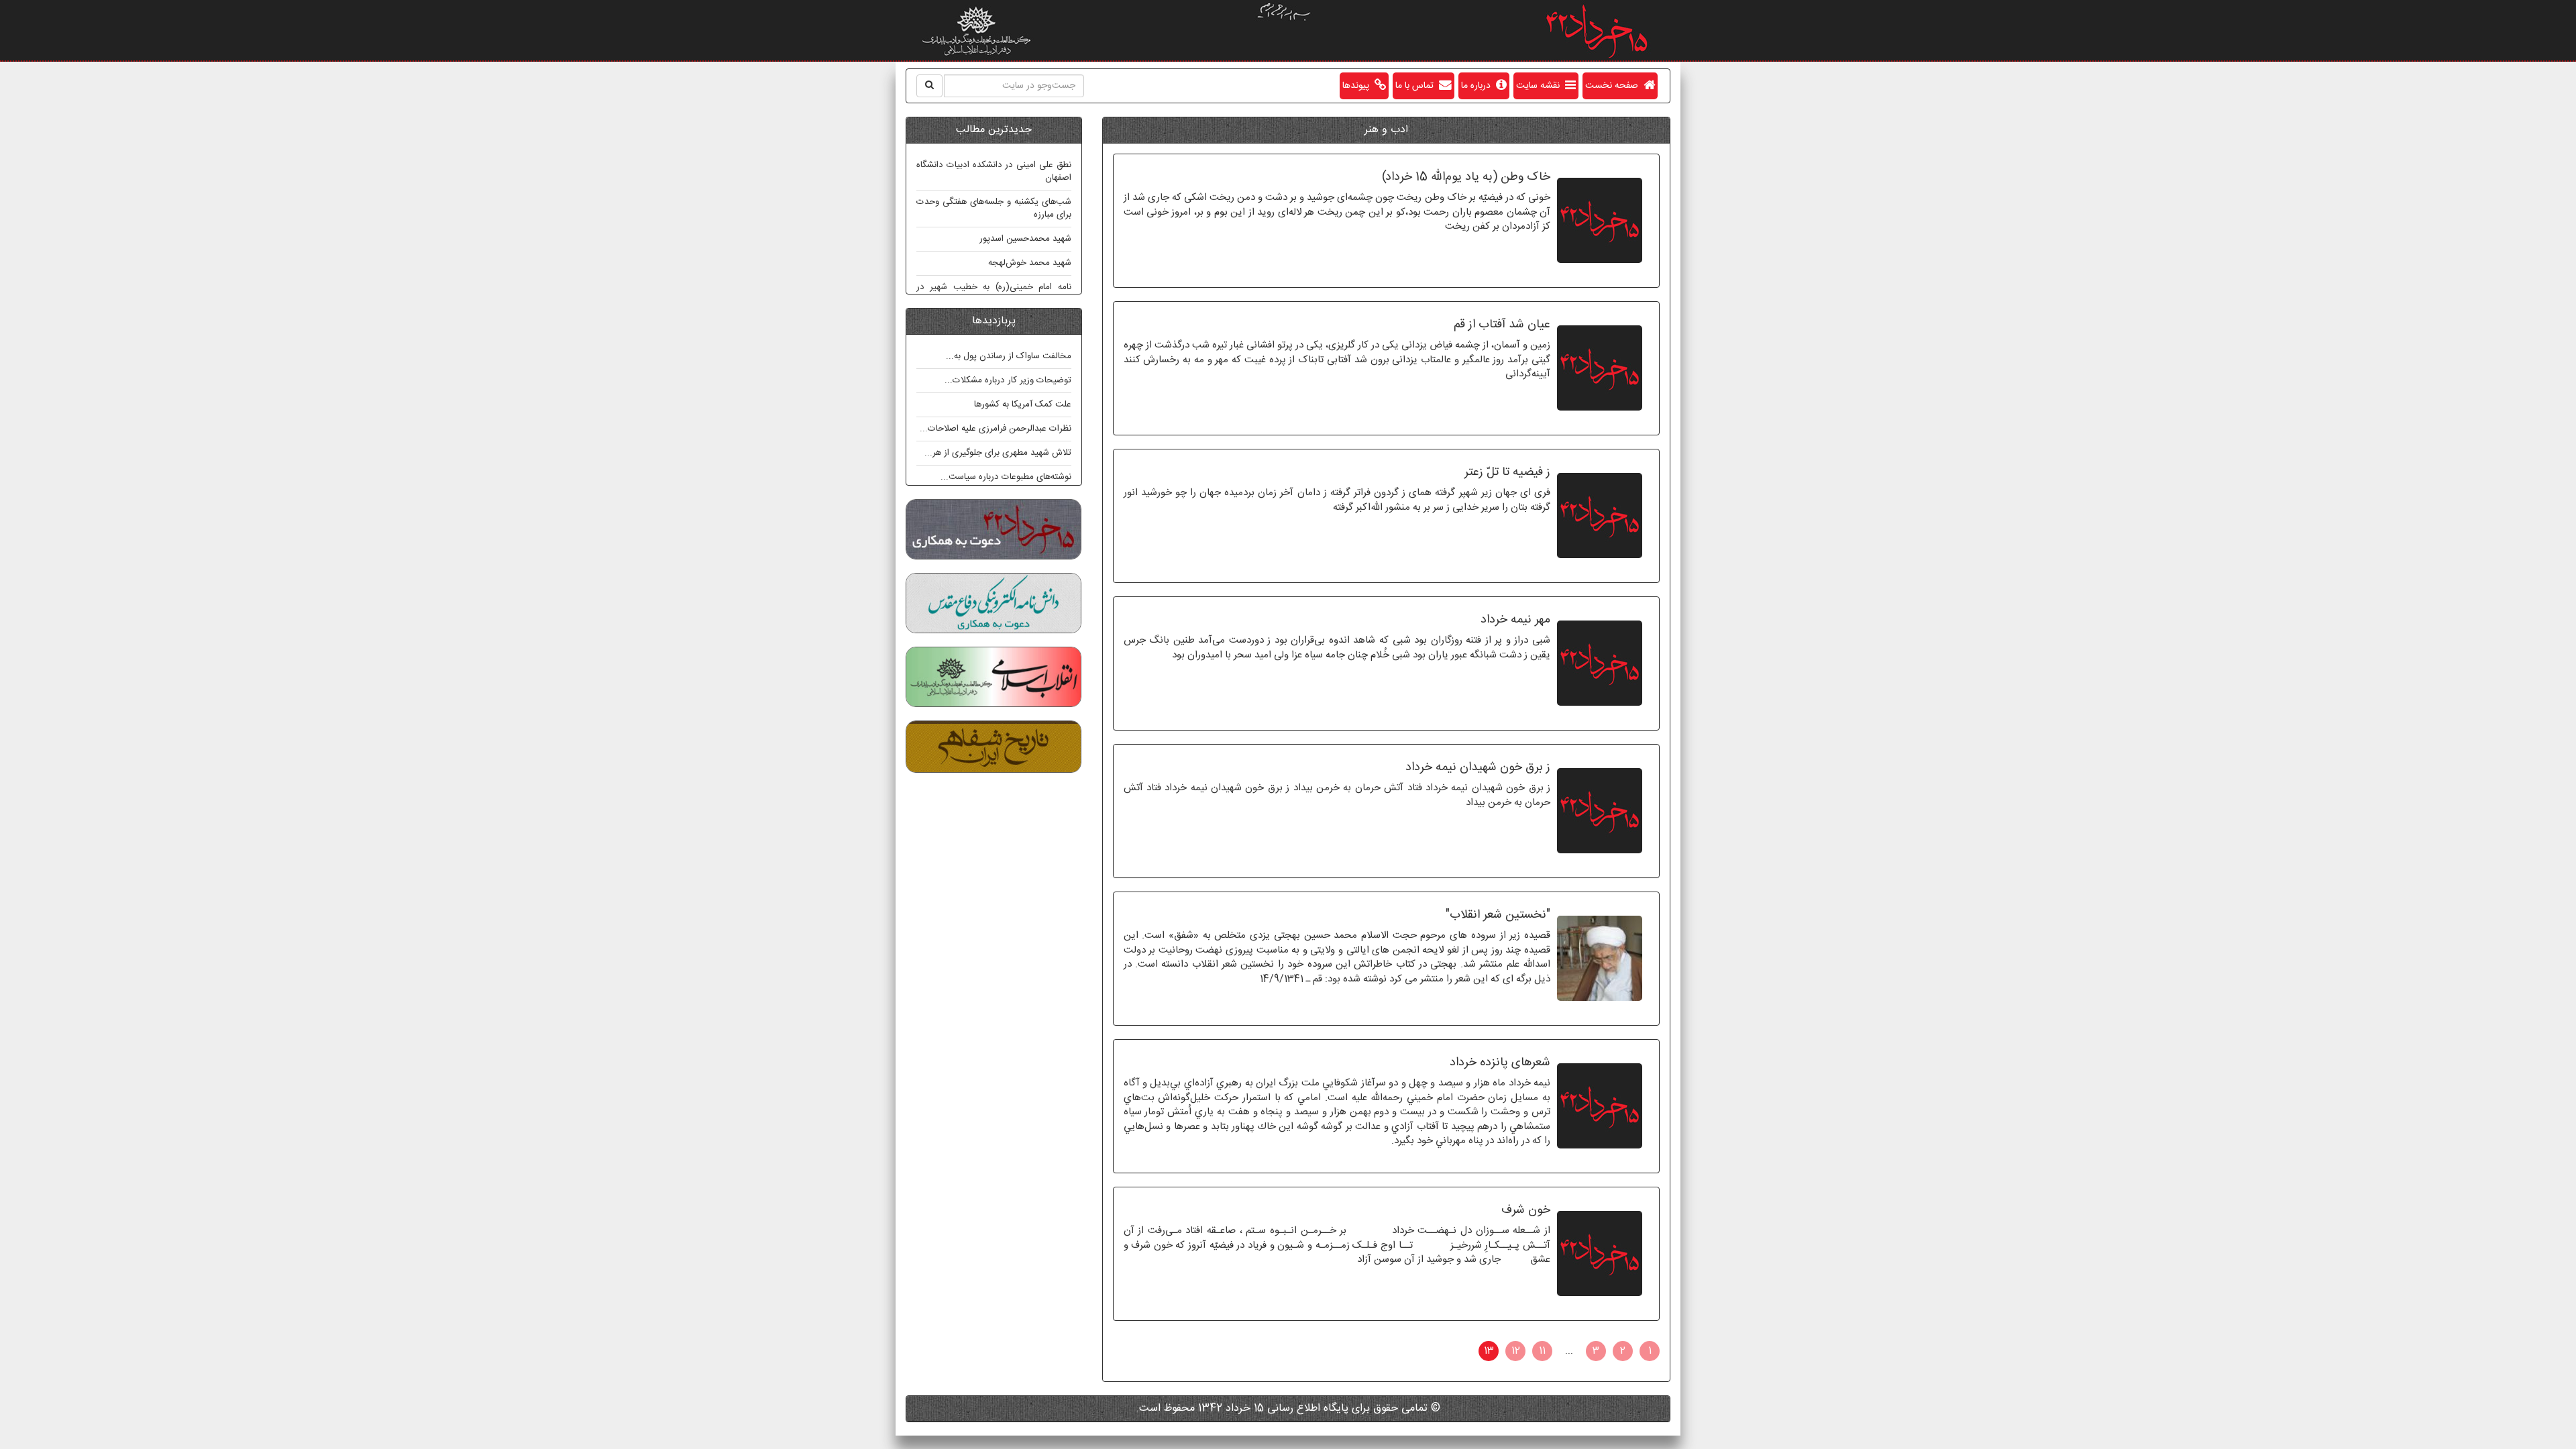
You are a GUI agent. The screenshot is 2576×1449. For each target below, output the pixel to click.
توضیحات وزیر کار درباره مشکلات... (1008, 380)
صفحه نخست (1614, 86)
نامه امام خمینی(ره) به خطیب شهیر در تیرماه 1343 (994, 293)
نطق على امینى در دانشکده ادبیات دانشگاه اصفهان (994, 171)
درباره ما (1479, 86)
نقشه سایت (1541, 86)
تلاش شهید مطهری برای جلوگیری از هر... (998, 453)
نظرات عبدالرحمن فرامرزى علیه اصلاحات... (996, 429)
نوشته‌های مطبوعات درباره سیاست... (1006, 477)
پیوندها (1358, 86)
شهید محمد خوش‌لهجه (1030, 263)
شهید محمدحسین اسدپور (1025, 239)
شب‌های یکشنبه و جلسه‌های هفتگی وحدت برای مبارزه (994, 208)
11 (1542, 1351)
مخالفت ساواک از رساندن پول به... (1009, 356)
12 (1516, 1351)
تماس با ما (1417, 86)
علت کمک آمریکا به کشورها (1023, 405)
